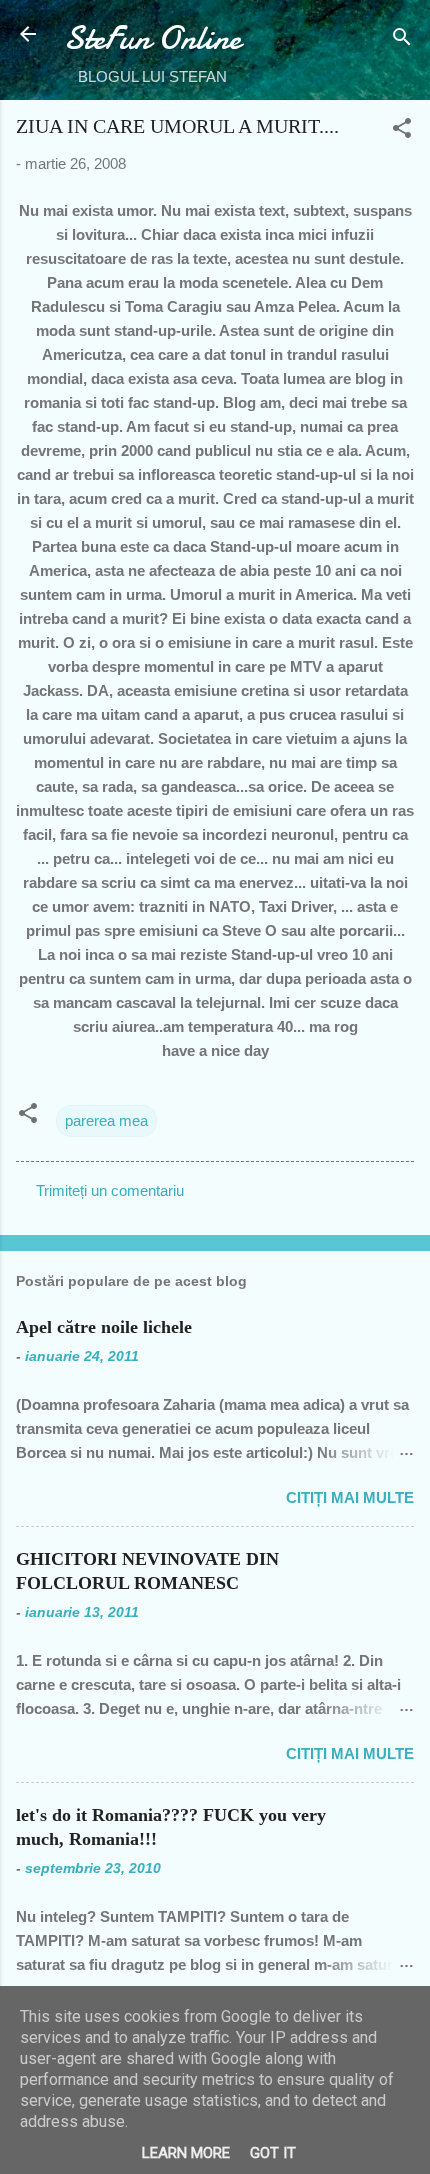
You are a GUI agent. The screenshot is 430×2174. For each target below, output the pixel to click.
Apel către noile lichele (104, 1327)
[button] (402, 131)
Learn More (186, 2153)
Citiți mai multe (350, 1497)
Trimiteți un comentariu (110, 1190)
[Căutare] (402, 40)
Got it (273, 2153)
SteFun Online (152, 38)
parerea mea (106, 1120)
